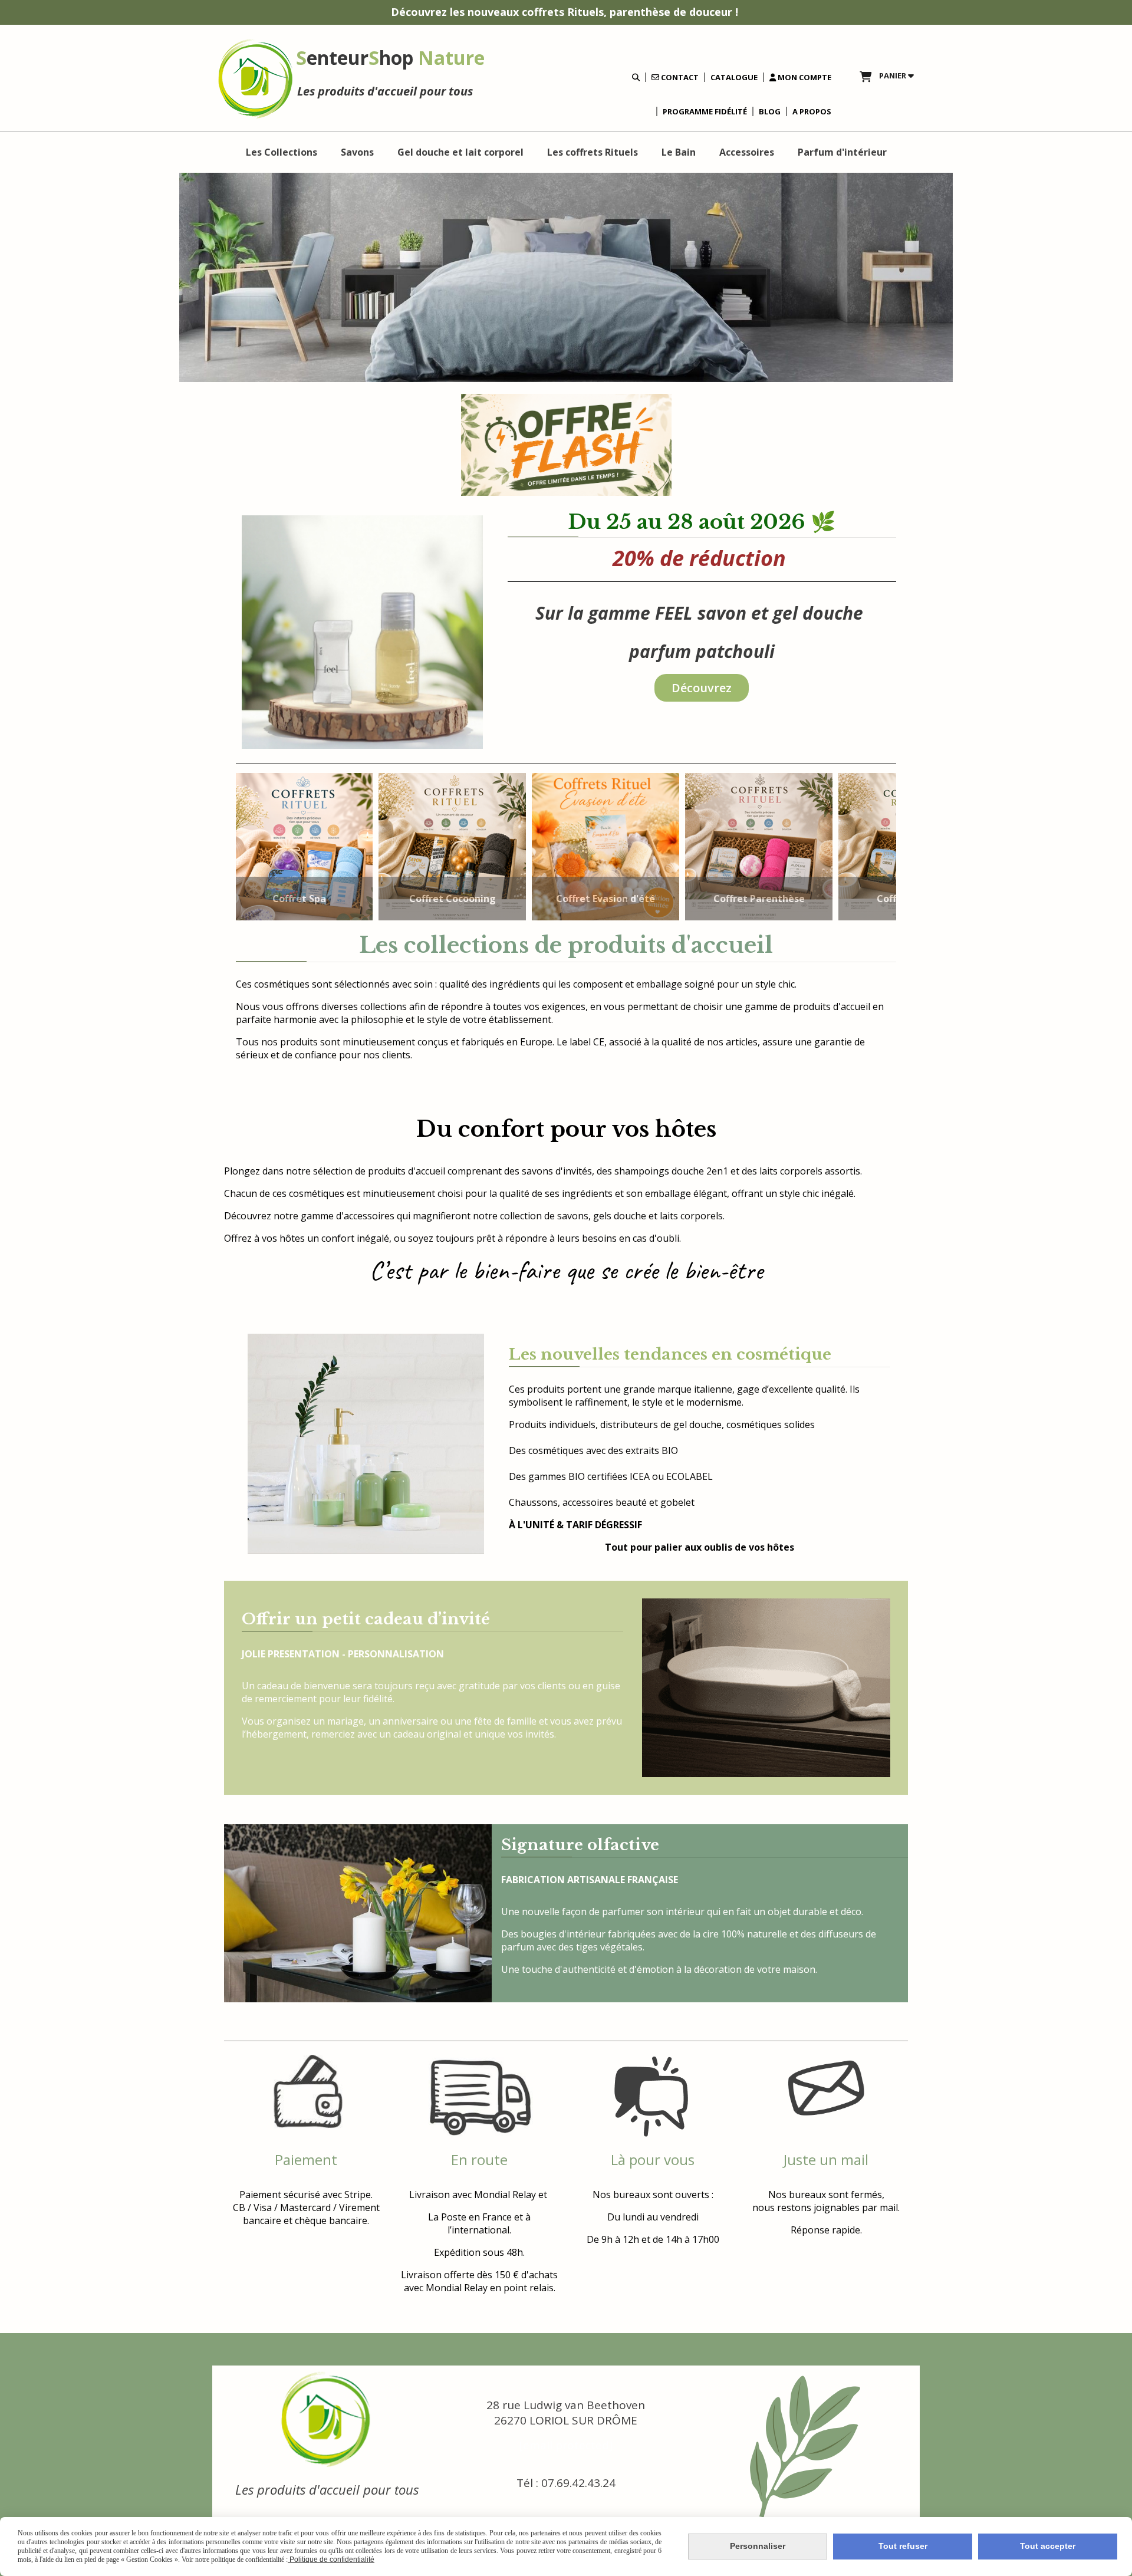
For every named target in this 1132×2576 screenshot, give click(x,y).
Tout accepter (1048, 2546)
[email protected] (566, 2445)
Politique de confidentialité (331, 2559)
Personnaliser (758, 2546)
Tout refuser (903, 2546)
